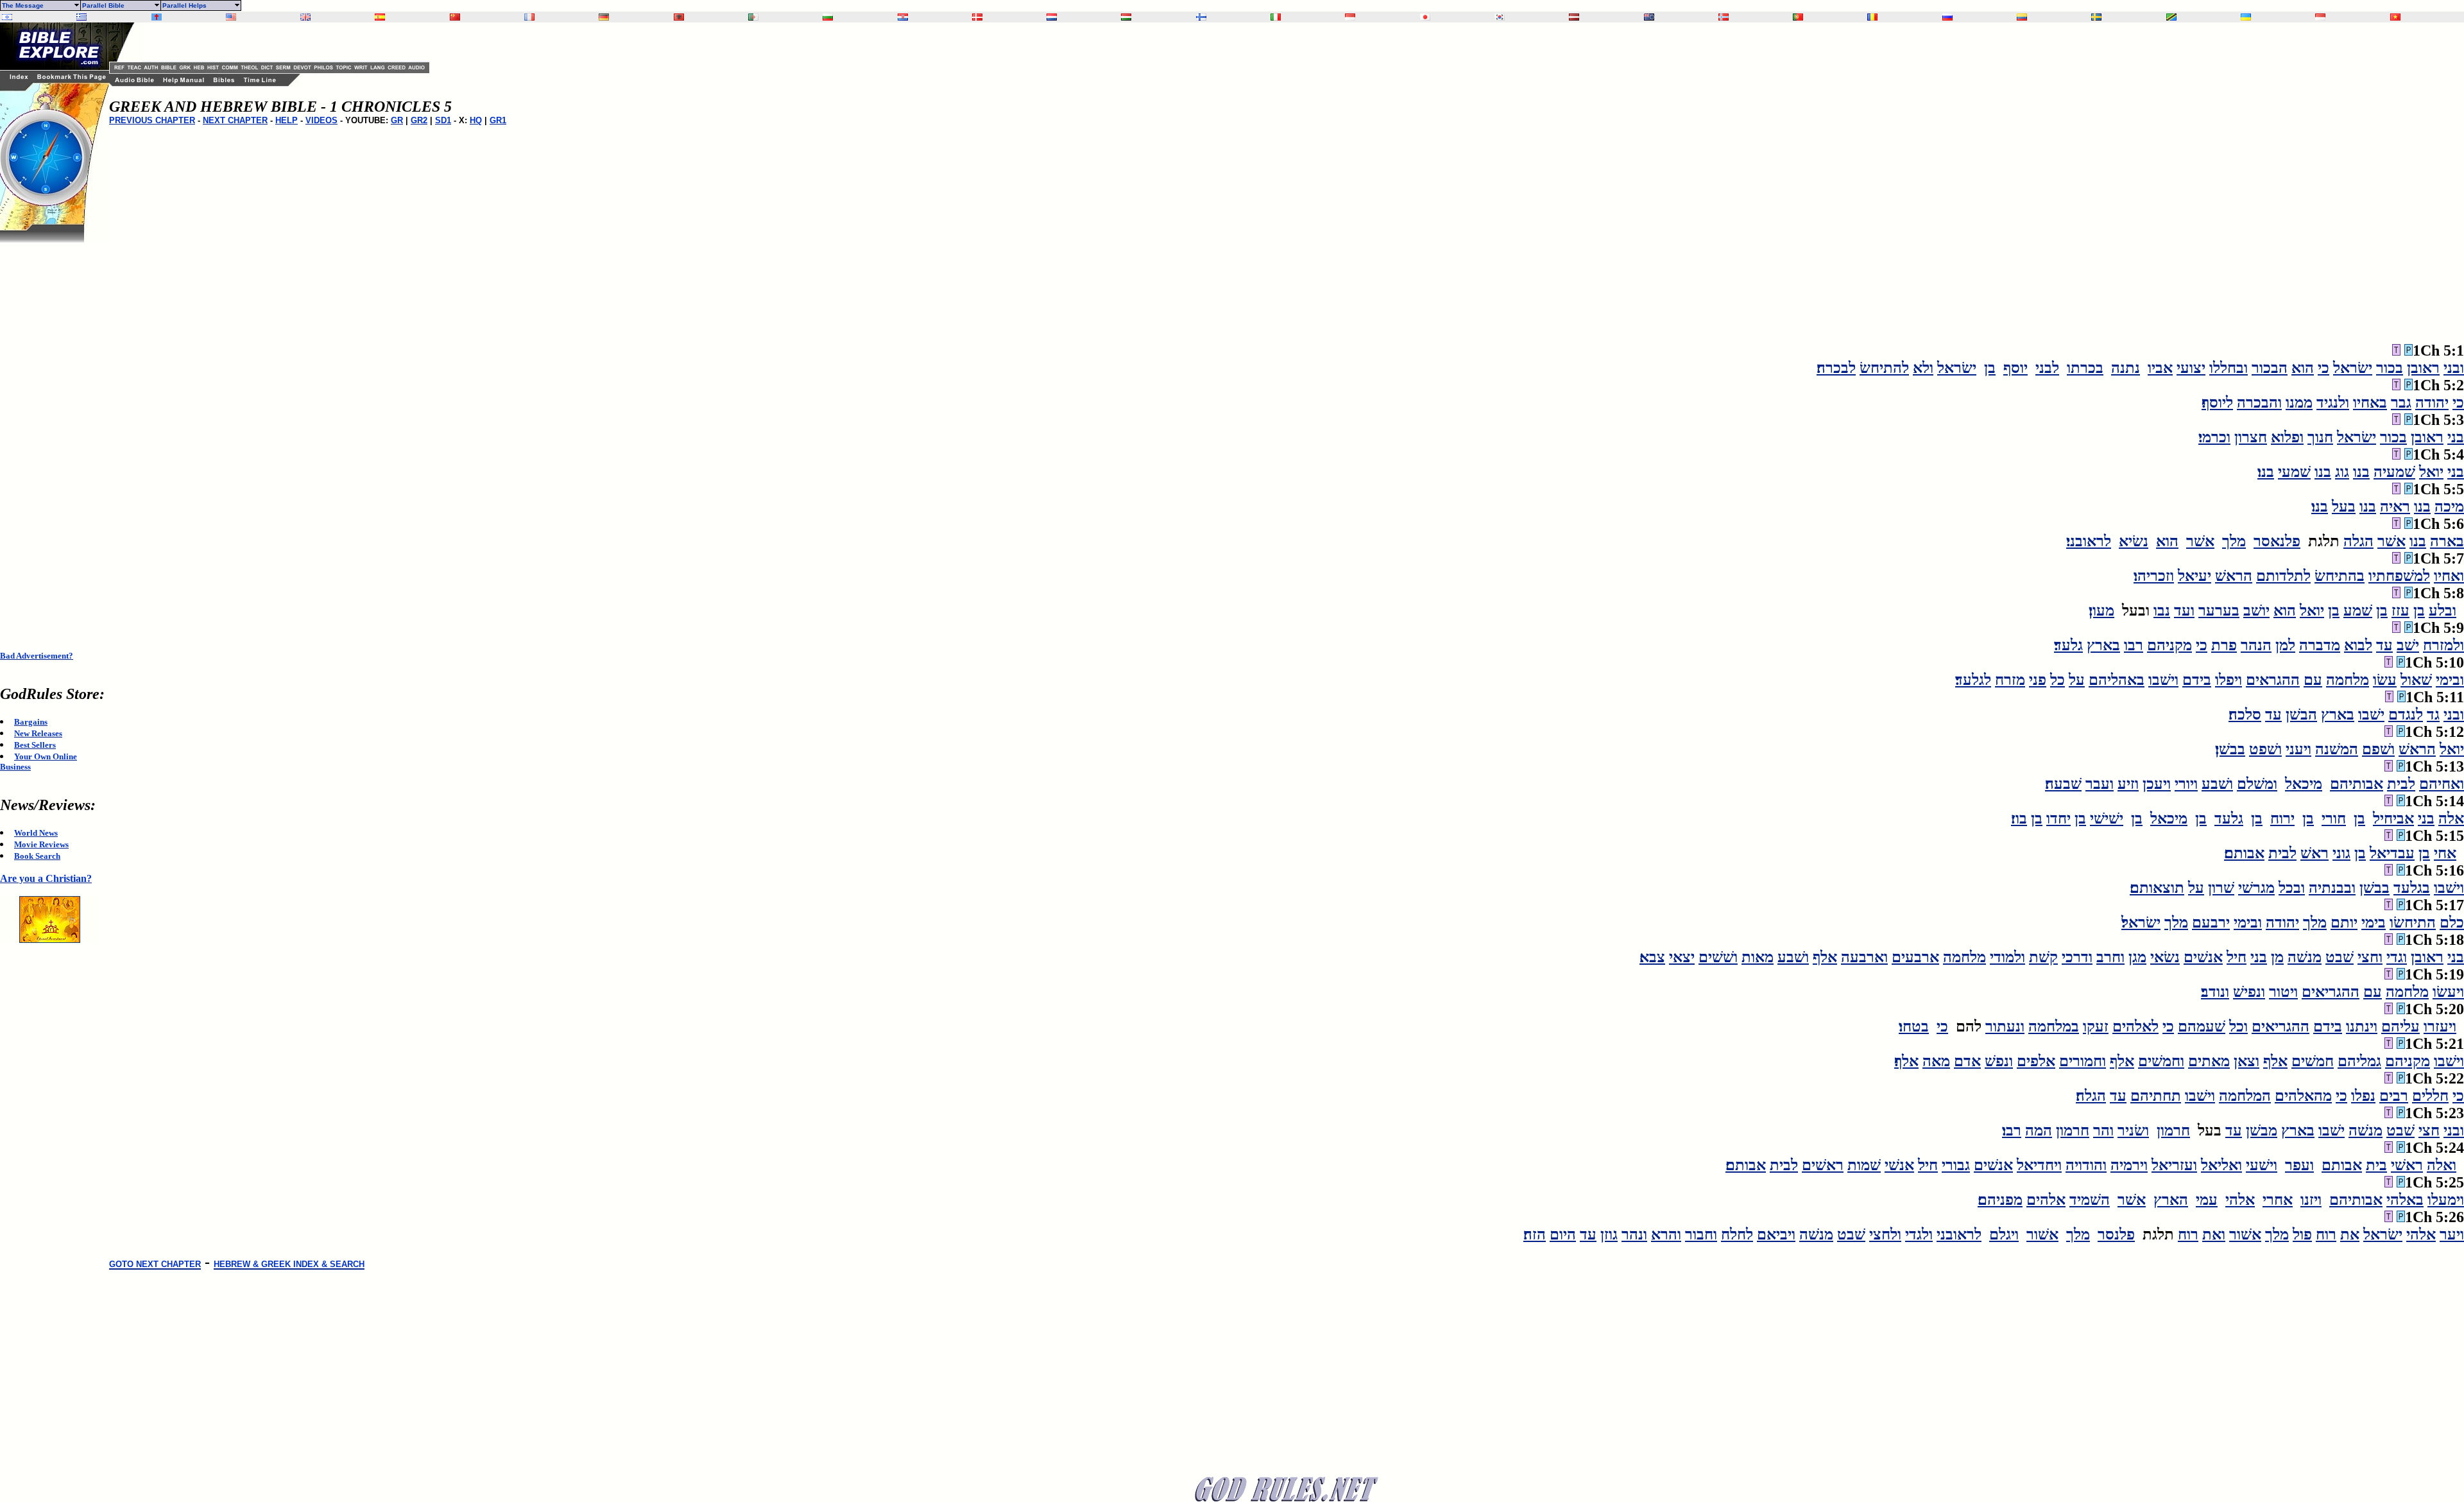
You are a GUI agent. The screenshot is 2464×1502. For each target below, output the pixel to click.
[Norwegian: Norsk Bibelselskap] (1724, 17)
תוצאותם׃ (2157, 888)
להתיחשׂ (1884, 368)
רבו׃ (2012, 1130)
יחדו (2058, 818)
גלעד (2229, 818)
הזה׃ (1535, 1234)
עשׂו (2385, 680)
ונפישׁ (2249, 992)
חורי (2334, 818)
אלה (2451, 818)
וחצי (2370, 957)
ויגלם (2004, 1234)
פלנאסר (2277, 541)
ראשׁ (2314, 853)
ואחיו (2449, 576)
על (2077, 680)
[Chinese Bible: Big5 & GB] (455, 17)
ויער (2452, 1234)
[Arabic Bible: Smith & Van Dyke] (753, 17)
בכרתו (2085, 368)
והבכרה (2259, 402)
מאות (1758, 957)
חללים (2430, 1096)
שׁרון (2221, 888)
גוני (2341, 853)
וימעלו (2446, 1200)
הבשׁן (2301, 714)
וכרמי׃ (2214, 437)
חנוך (2320, 437)
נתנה (2126, 368)
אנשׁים (2203, 957)
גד (2433, 714)
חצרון (2251, 437)
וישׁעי (2262, 1165)
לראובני (1959, 1234)
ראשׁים (1823, 1165)
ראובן (2423, 368)
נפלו (2363, 1096)
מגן (2137, 957)
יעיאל (2194, 576)
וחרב (2110, 957)
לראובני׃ (2089, 541)
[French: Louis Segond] (529, 17)
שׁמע (2358, 610)
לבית (2401, 784)
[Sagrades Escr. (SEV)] (380, 17)
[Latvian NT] (1574, 17)
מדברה (2320, 645)
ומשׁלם (2257, 784)
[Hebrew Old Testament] (7, 17)
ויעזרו (2440, 1026)
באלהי (2405, 1200)
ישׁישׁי (2107, 818)
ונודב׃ (2215, 992)
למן (2285, 645)
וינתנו (2362, 1026)
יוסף (2015, 368)
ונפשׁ (1999, 1061)
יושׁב (2256, 610)
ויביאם (1776, 1234)
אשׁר (2391, 541)
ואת (2214, 1234)
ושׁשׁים (1718, 957)
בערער (2219, 610)
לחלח (1737, 1234)
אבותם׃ (2244, 853)
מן (2277, 957)
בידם (2197, 680)
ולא (1923, 368)
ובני (2454, 368)
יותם (2344, 922)
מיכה (2449, 506)
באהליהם (2117, 680)
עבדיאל (2392, 853)
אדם (1967, 1061)
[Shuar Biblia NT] (2022, 17)
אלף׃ (1906, 1061)
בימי (2374, 922)
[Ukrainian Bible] (2246, 17)
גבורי (1956, 1165)
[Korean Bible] (1500, 17)
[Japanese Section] (1425, 17)
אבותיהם (2357, 784)
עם (2313, 680)
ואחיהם (2442, 784)
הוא (2303, 368)
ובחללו (2229, 368)
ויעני (2298, 749)
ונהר (1634, 1234)
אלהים (2046, 1200)
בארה (2447, 541)
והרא (1666, 1234)
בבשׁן (2374, 888)
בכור (2390, 368)
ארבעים (1915, 957)
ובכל (2292, 888)
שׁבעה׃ (2063, 784)
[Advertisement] (51, 435)
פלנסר (2116, 1234)
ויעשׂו (2448, 992)
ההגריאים (2331, 992)
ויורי (2186, 784)
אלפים (2036, 1061)
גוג (2342, 472)
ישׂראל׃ (2141, 922)
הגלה (2358, 541)
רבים (2394, 1096)
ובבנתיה (2332, 888)
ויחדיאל (2039, 1165)
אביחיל (2393, 818)
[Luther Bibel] (604, 17)
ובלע (2443, 610)
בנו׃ (2266, 472)
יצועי (2191, 368)
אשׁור (2245, 1234)
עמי (2207, 1200)
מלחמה (2348, 680)
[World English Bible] (231, 17)
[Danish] (977, 17)
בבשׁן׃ (2230, 749)
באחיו (2370, 402)
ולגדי (1919, 1234)
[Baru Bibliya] (1350, 17)
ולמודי (2007, 957)
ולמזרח (2443, 645)
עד (2384, 645)
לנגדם (2406, 714)
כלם (2452, 922)
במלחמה (2054, 1026)
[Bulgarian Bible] (828, 17)
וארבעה (1864, 957)
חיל (2237, 957)
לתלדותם (2283, 576)
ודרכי (2077, 957)
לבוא (2358, 645)
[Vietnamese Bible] (2395, 17)
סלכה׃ (2245, 714)
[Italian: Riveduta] (1276, 17)
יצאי (1682, 957)
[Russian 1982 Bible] (1947, 17)
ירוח (2282, 818)
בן (1990, 368)
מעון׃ (2101, 610)
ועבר (2100, 784)
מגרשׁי (2256, 888)
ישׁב (2408, 645)
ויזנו (2311, 1200)
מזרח (2010, 680)
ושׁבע (2217, 784)
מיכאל (2304, 784)
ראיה (2395, 506)
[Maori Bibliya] (1649, 17)
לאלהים (2135, 1026)
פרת (2224, 645)
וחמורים (2083, 1061)
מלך (2234, 541)
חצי (2429, 1130)
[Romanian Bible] (1872, 17)
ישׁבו (2371, 714)
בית (2376, 1165)
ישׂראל (2353, 368)
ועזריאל (2174, 1165)
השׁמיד (2090, 1200)
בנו (2361, 472)
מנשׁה (2305, 957)
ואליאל (2221, 1165)
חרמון (2173, 1130)
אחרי (2278, 1200)
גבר (2401, 402)
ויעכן (2157, 784)
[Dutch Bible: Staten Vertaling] (1052, 17)
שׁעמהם (2202, 1026)
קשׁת (2043, 957)
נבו (2162, 610)
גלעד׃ (2068, 645)
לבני (2047, 368)
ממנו (2299, 402)
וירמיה (2129, 1165)
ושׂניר (2133, 1130)
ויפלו (2229, 680)
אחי (2445, 853)
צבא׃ (1652, 957)
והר (2103, 1130)
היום (1563, 1234)
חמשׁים (2313, 1061)
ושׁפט (2265, 749)
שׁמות (1864, 1165)
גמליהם (2359, 1061)
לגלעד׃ (1973, 680)
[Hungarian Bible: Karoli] (1126, 17)
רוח (2326, 1234)
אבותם (2342, 1165)
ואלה (2442, 1165)
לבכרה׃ (1836, 368)
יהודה (2432, 402)
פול (2302, 1234)
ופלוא (2287, 437)
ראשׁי (2407, 1165)
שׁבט (2340, 957)
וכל (2238, 1026)
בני (2456, 437)
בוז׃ (2019, 818)
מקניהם (2169, 645)
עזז (2400, 610)
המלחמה (2245, 1096)
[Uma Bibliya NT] (2320, 17)
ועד (2184, 610)
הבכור (2270, 368)
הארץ (2171, 1200)
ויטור (2283, 992)
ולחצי (1885, 1234)
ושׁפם (2378, 749)
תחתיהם (2156, 1096)
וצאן (2246, 1061)
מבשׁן (2262, 1130)
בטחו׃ (1914, 1026)
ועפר (2299, 1165)
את (2350, 1234)
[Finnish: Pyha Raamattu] (1201, 17)
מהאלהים (2303, 1096)
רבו (2134, 645)
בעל (2344, 506)
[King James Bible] (305, 17)
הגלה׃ (2091, 1096)
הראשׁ (2234, 576)
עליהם (2400, 1026)
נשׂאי (2165, 957)
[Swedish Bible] (2096, 17)
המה (2039, 1130)
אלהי (2240, 1200)
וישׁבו (2163, 680)
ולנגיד (2333, 402)
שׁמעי (2294, 472)
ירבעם (2211, 922)
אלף (1825, 957)
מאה (1936, 1061)
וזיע (2128, 784)
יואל (2431, 472)
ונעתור (2005, 1026)
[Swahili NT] (2171, 17)
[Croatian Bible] (903, 17)
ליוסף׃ (2217, 402)
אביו (2160, 368)
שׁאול (2416, 680)
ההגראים (2273, 680)
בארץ (2103, 645)
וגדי (2397, 957)
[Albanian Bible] (679, 17)
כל (2058, 680)
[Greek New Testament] (81, 17)
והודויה (2086, 1165)
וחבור (1701, 1234)
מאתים (2209, 1061)
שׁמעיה (2394, 472)
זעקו (2096, 1026)
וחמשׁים (2161, 1061)
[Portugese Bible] (1798, 17)
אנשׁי (1899, 1165)
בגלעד (2412, 888)
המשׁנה (2337, 749)
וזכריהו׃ (2154, 576)
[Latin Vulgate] (157, 17)
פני (2038, 680)
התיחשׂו (2413, 922)
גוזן (1609, 1234)
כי (2323, 368)
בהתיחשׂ (2340, 576)
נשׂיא (2134, 541)
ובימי (2450, 680)
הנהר (2256, 645)
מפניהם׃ (2000, 1200)
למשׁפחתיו (2399, 576)
